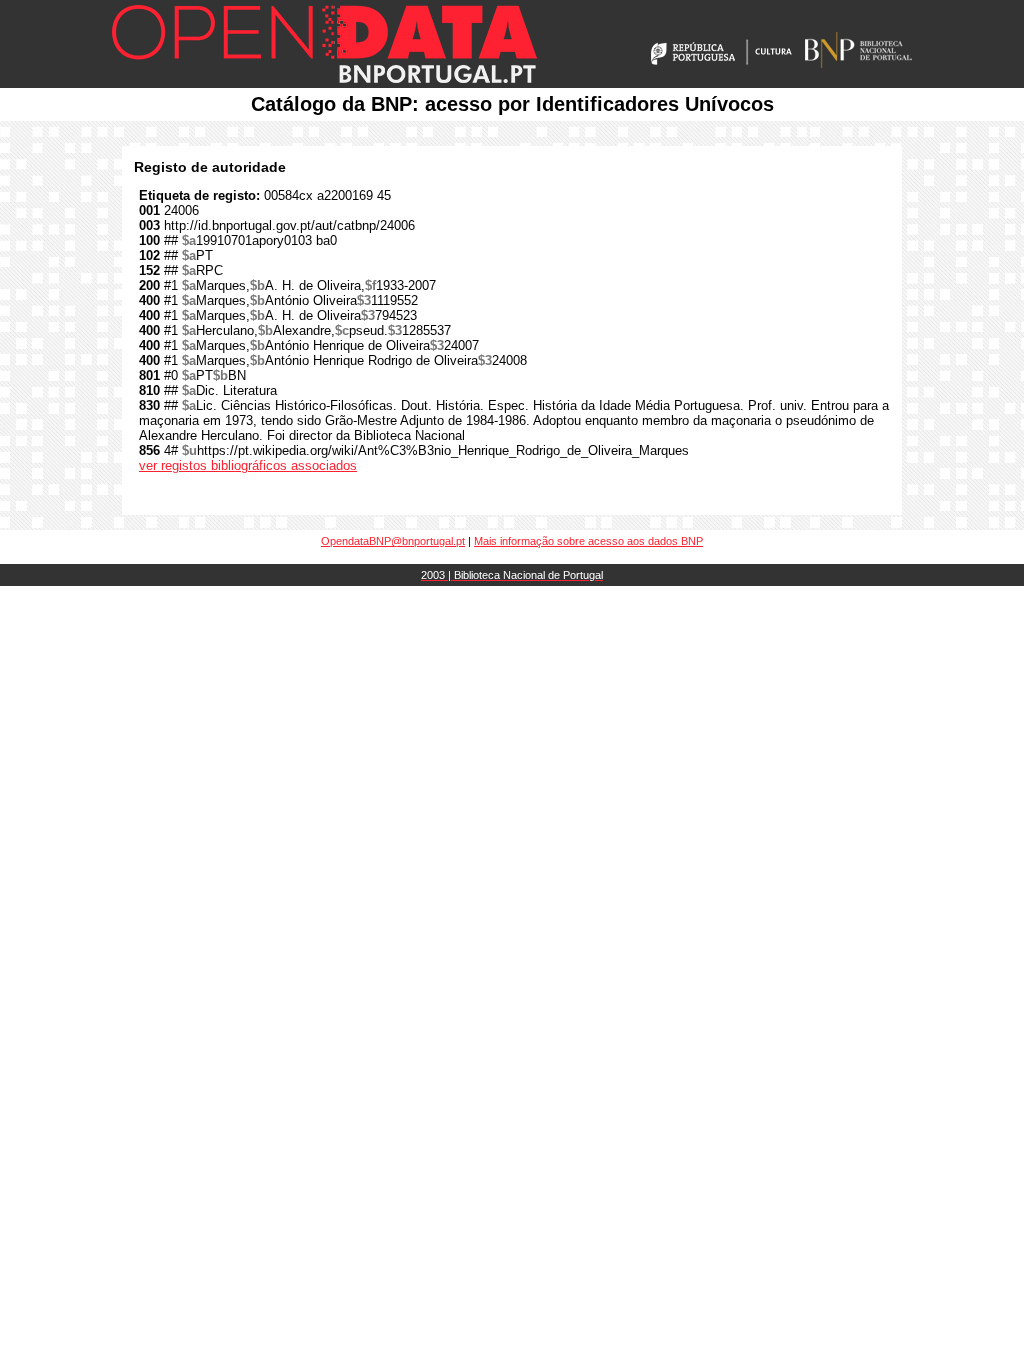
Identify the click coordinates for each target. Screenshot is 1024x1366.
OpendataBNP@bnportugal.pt (393, 541)
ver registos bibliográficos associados (248, 465)
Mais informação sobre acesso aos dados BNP (588, 541)
